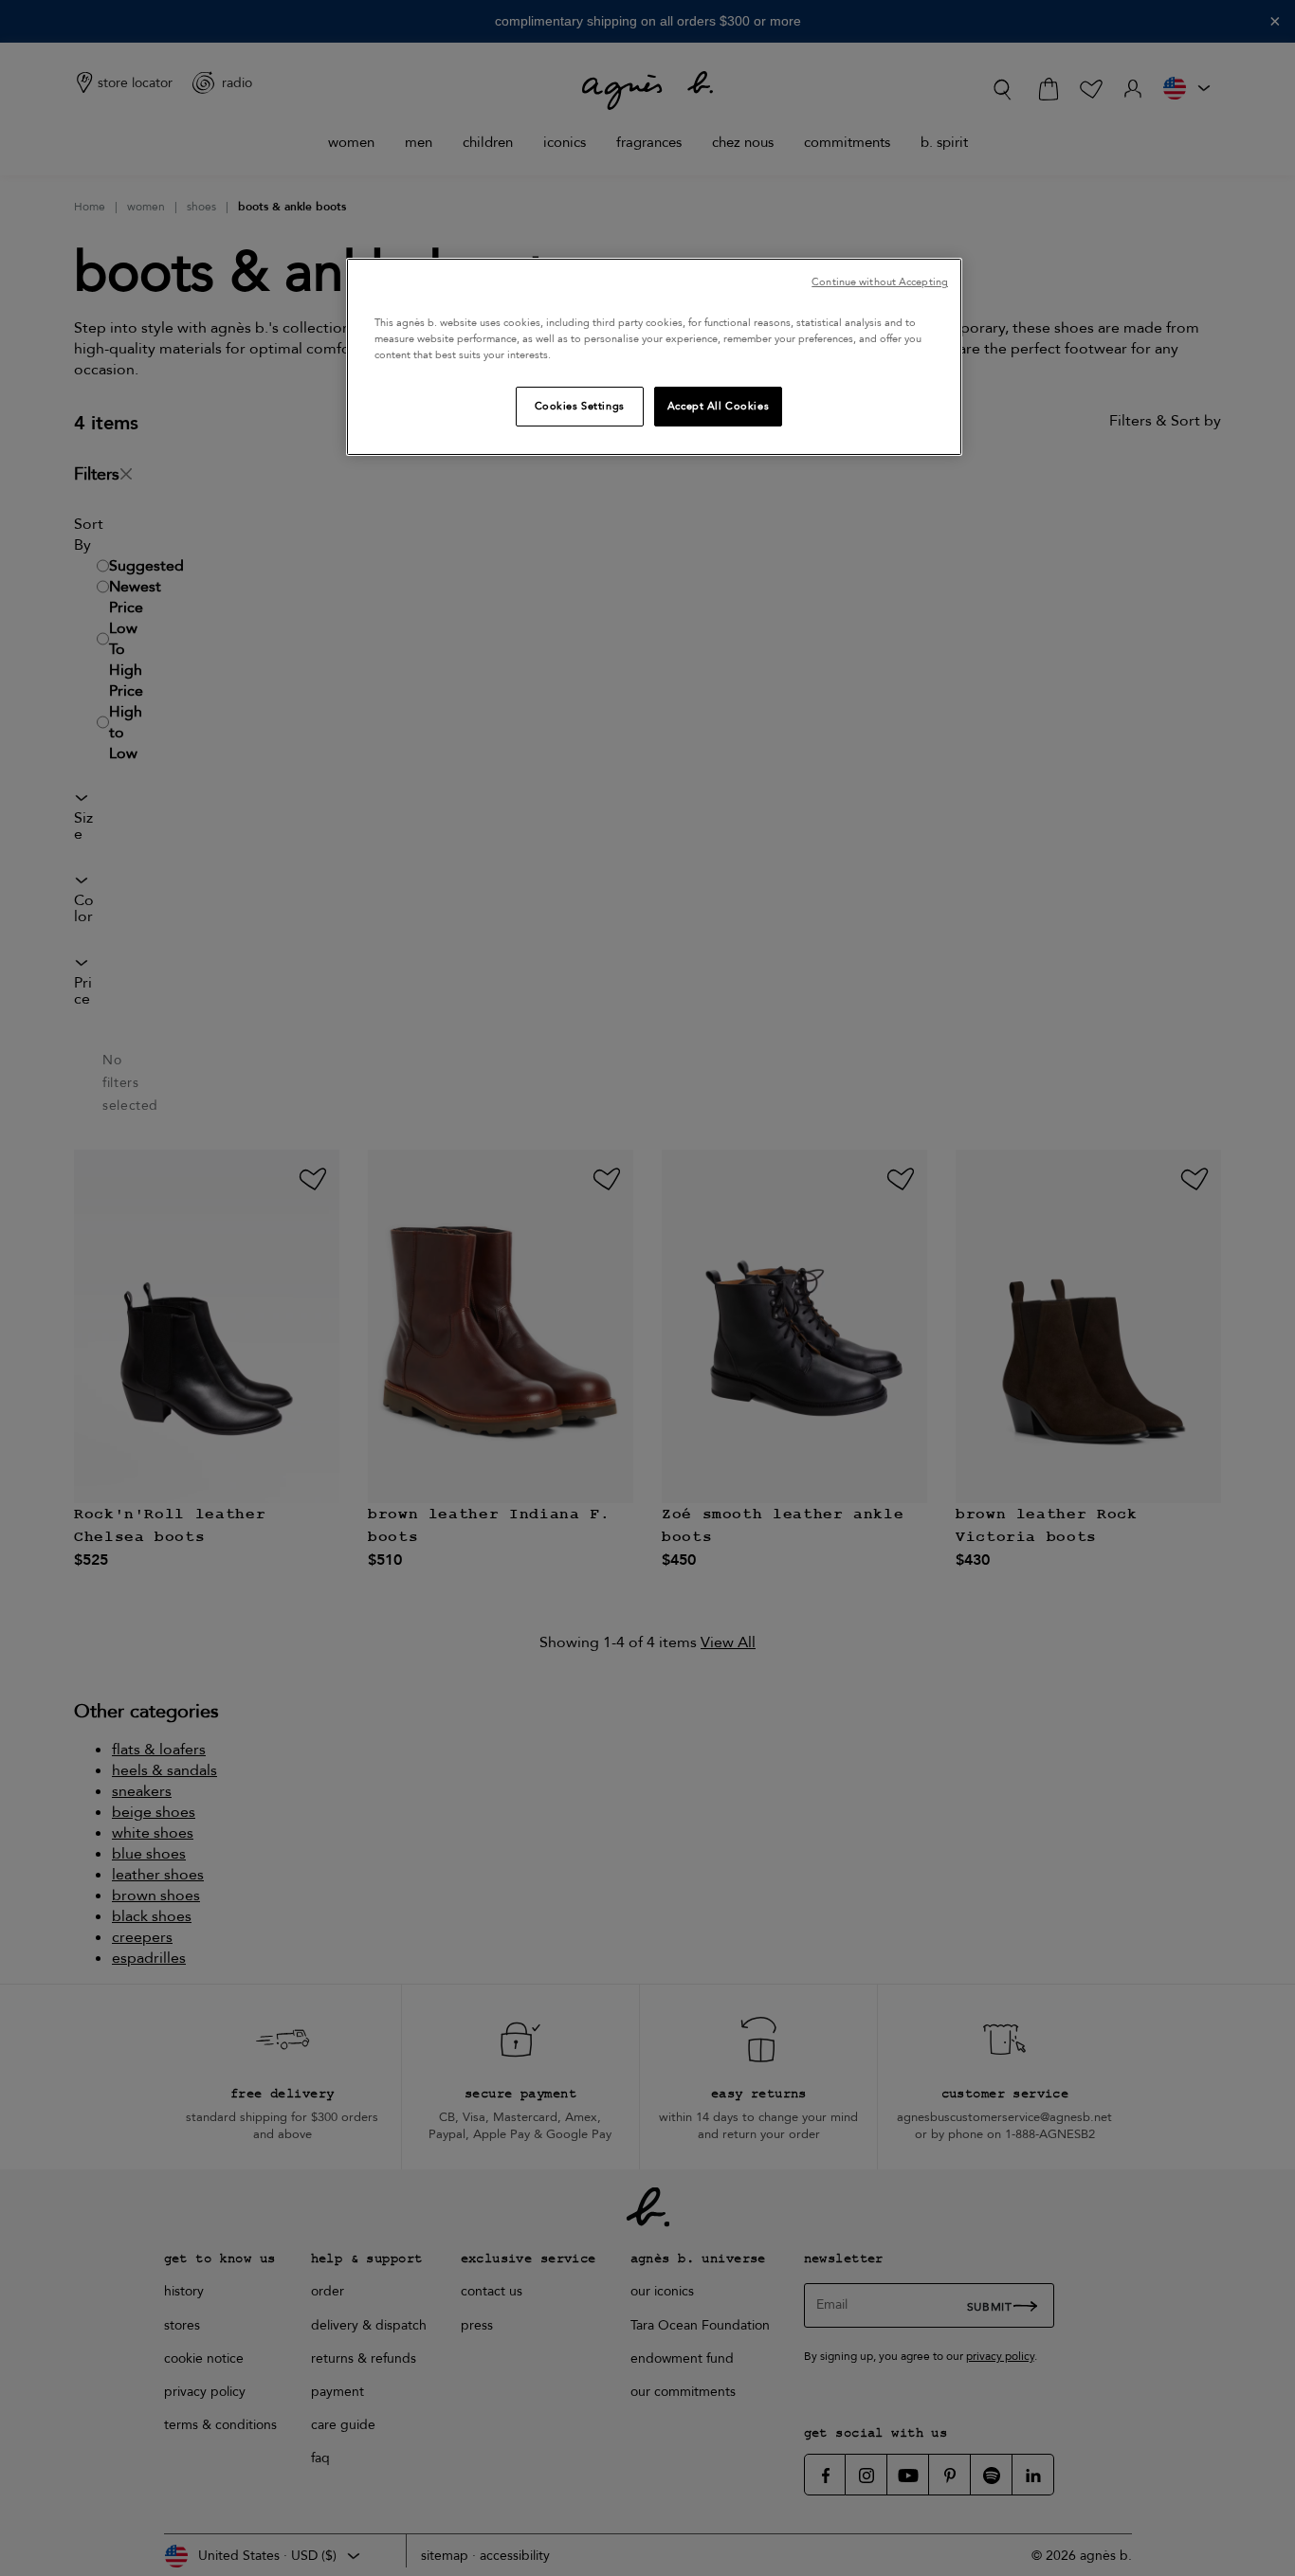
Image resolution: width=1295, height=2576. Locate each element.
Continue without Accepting (880, 282)
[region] (654, 357)
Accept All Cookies (718, 406)
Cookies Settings (580, 406)
